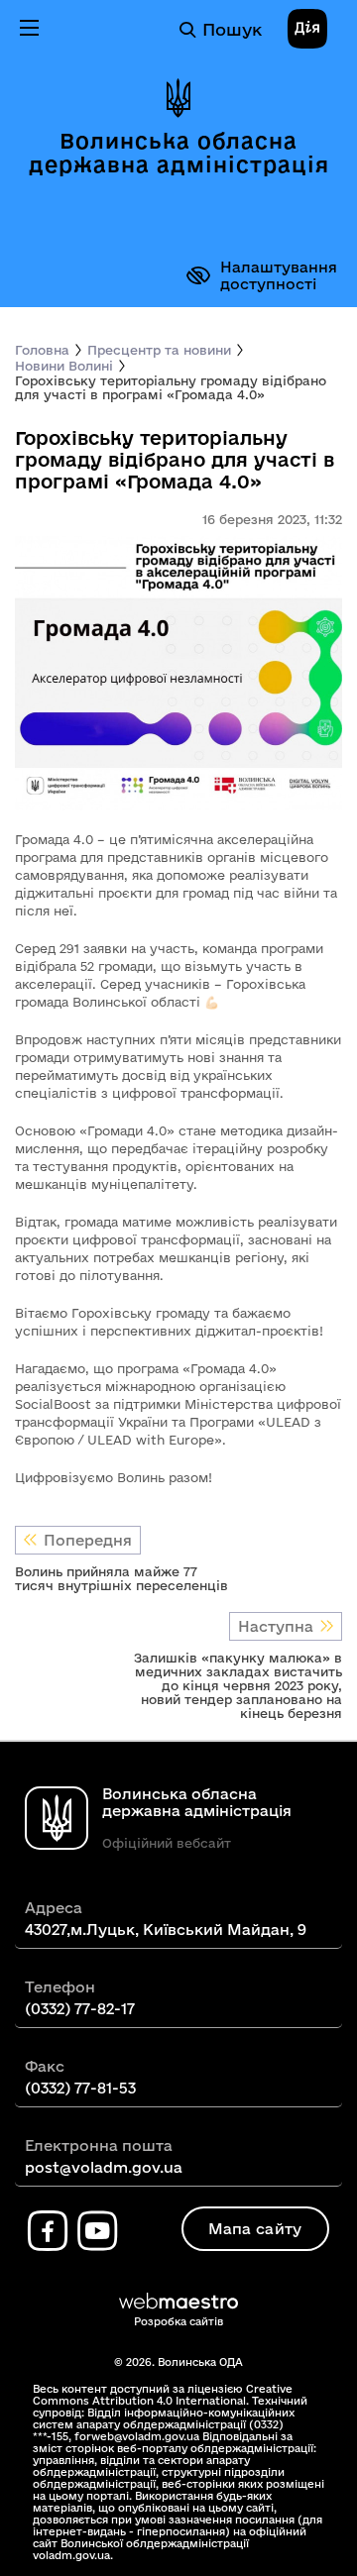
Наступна (276, 1626)
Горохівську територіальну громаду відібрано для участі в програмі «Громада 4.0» (171, 387)
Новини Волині (64, 366)
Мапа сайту (255, 2229)
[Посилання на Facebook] (48, 2231)
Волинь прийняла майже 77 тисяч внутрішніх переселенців (121, 1578)
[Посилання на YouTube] (97, 2231)
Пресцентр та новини (159, 350)
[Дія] (307, 30)
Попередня (88, 1540)
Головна (42, 350)
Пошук (232, 29)
